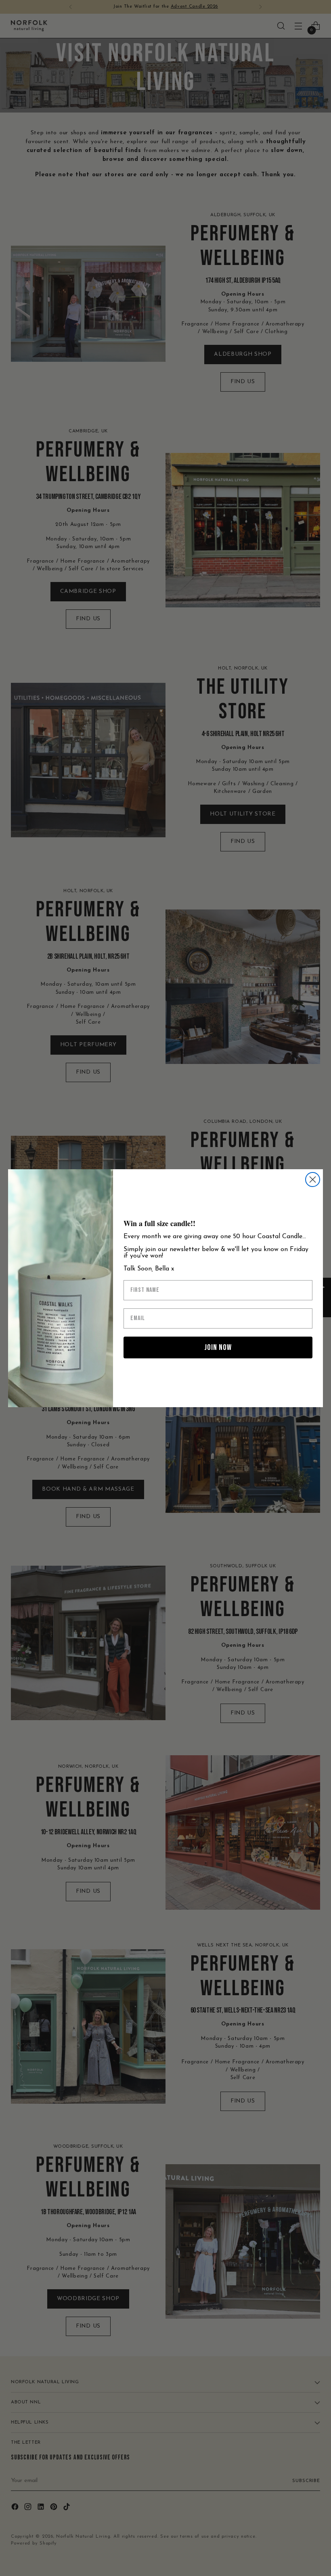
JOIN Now (218, 1347)
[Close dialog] (313, 1180)
